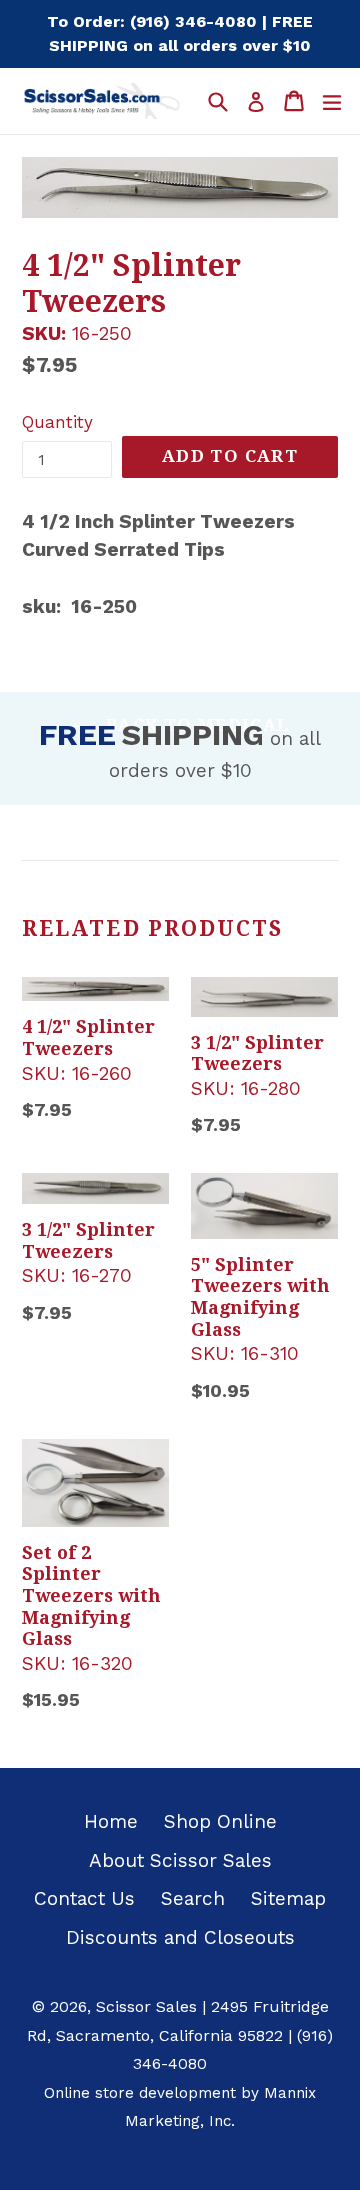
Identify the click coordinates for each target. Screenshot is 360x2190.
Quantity (57, 422)
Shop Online (220, 1821)
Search (193, 1898)
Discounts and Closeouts (180, 1937)
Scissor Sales (146, 2006)
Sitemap (288, 1898)
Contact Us (84, 1898)
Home (111, 1821)
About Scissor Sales (180, 1860)
